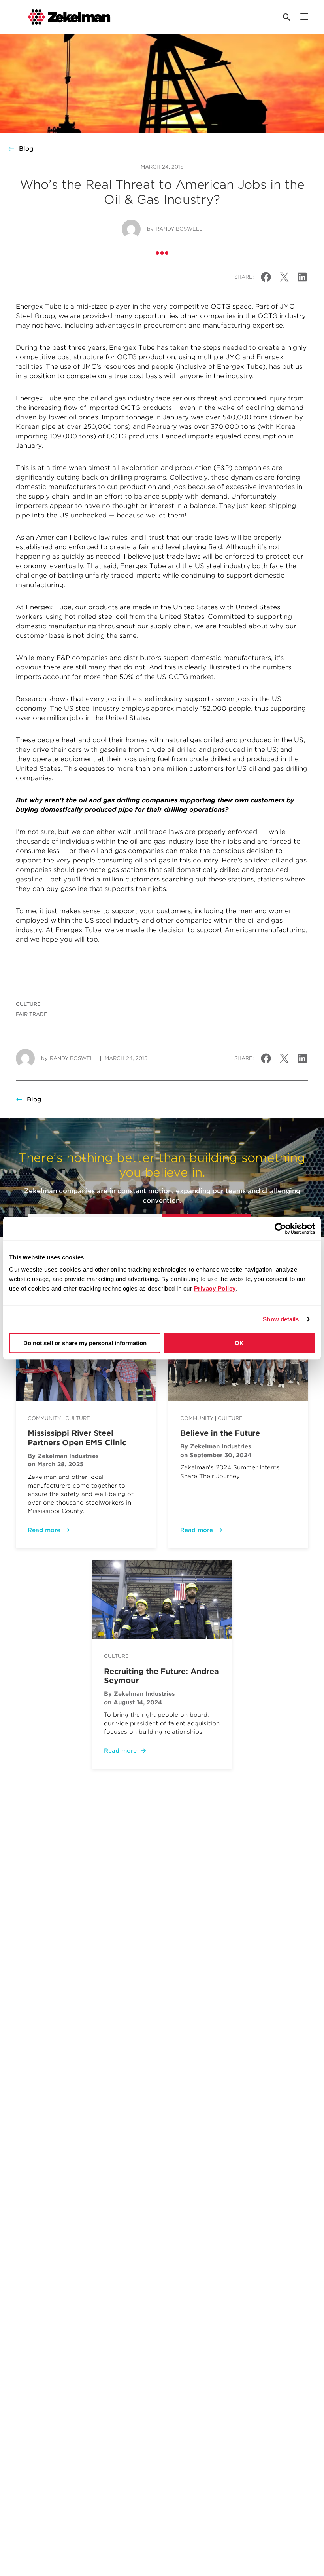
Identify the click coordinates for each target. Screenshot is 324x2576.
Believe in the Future (220, 1433)
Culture (28, 1004)
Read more (44, 1530)
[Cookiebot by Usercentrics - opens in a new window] (280, 1228)
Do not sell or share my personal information (85, 1343)
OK (239, 1343)
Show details (281, 1319)
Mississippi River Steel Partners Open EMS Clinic (77, 1438)
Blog (26, 149)
